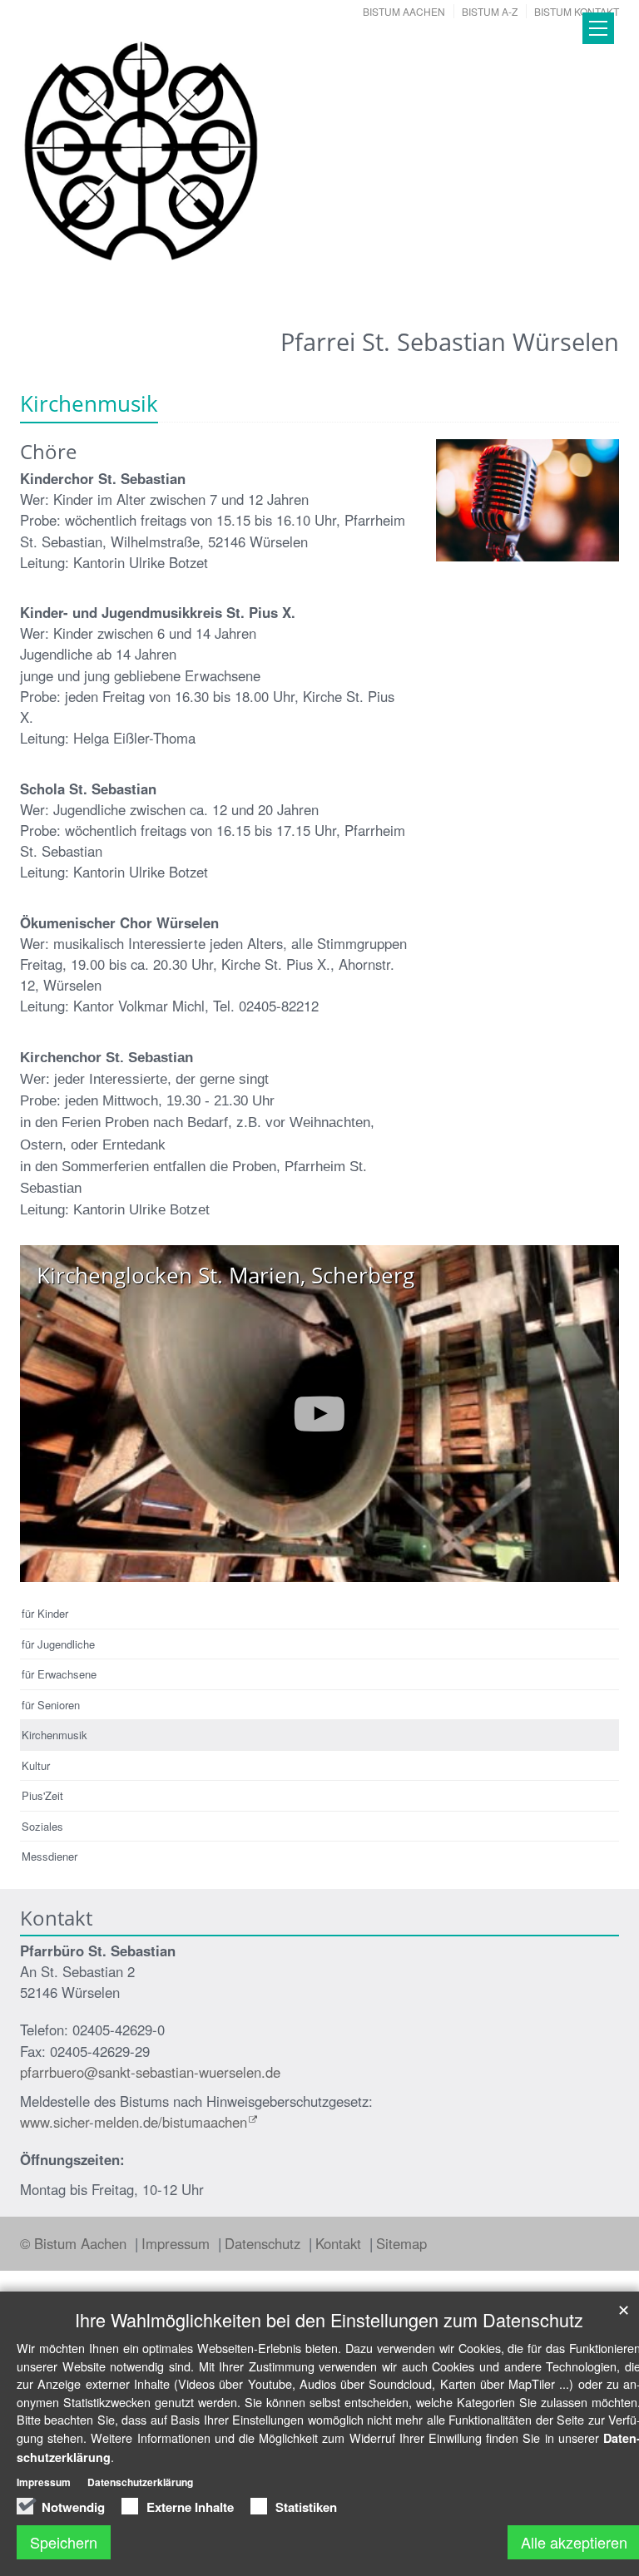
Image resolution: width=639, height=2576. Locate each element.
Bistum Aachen (404, 11)
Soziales (42, 1826)
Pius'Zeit (42, 1795)
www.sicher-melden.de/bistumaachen (134, 2122)
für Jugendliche (58, 1644)
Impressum (178, 2243)
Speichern (64, 2542)
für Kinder (45, 1613)
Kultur (36, 1765)
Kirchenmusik (54, 1735)
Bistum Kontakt (577, 11)
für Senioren (51, 1705)
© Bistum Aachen (75, 2243)
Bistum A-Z (490, 11)
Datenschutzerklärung (140, 2482)
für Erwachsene (59, 1674)
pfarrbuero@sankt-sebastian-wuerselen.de (150, 2072)
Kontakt (340, 2243)
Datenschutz (265, 2243)
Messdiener (50, 1856)
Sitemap (401, 2243)
